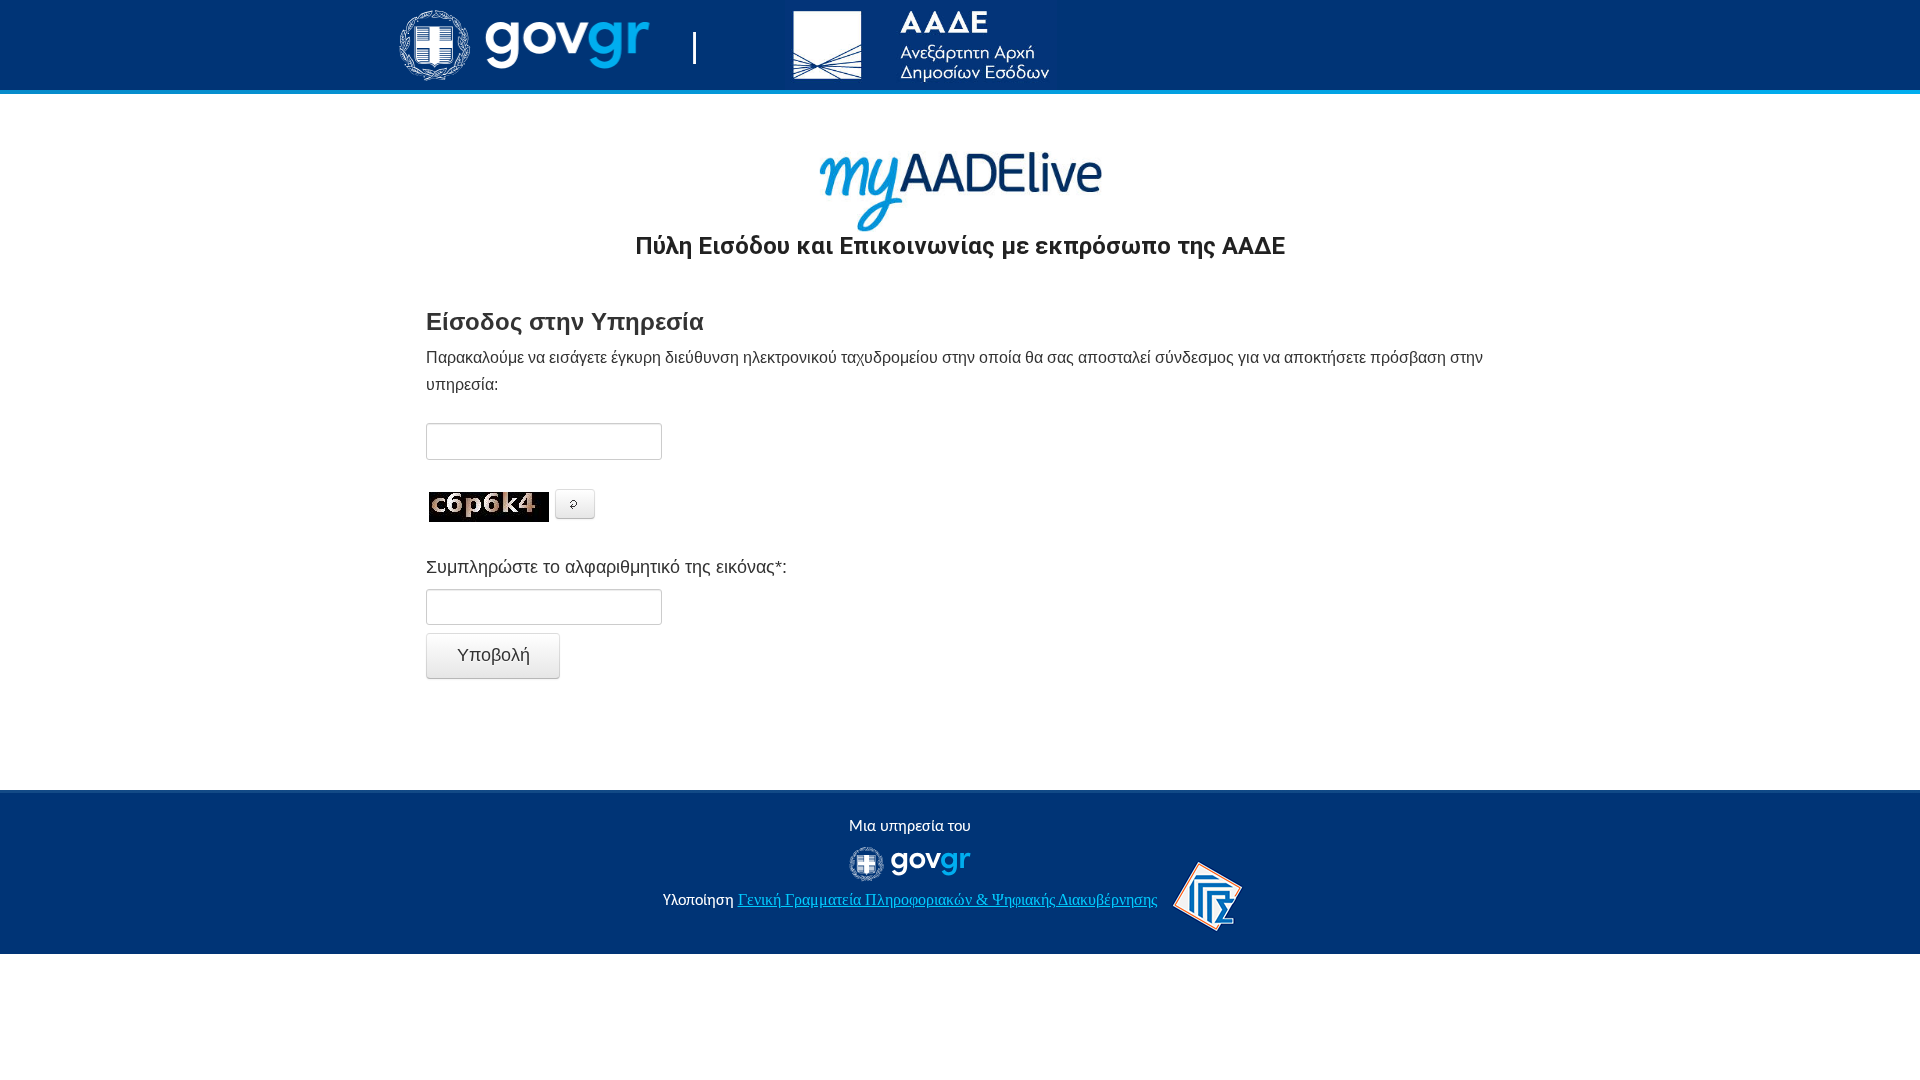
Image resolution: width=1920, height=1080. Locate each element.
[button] (575, 503)
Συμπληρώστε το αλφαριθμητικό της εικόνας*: (606, 567)
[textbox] (544, 441)
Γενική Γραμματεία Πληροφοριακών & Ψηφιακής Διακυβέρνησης (947, 899)
